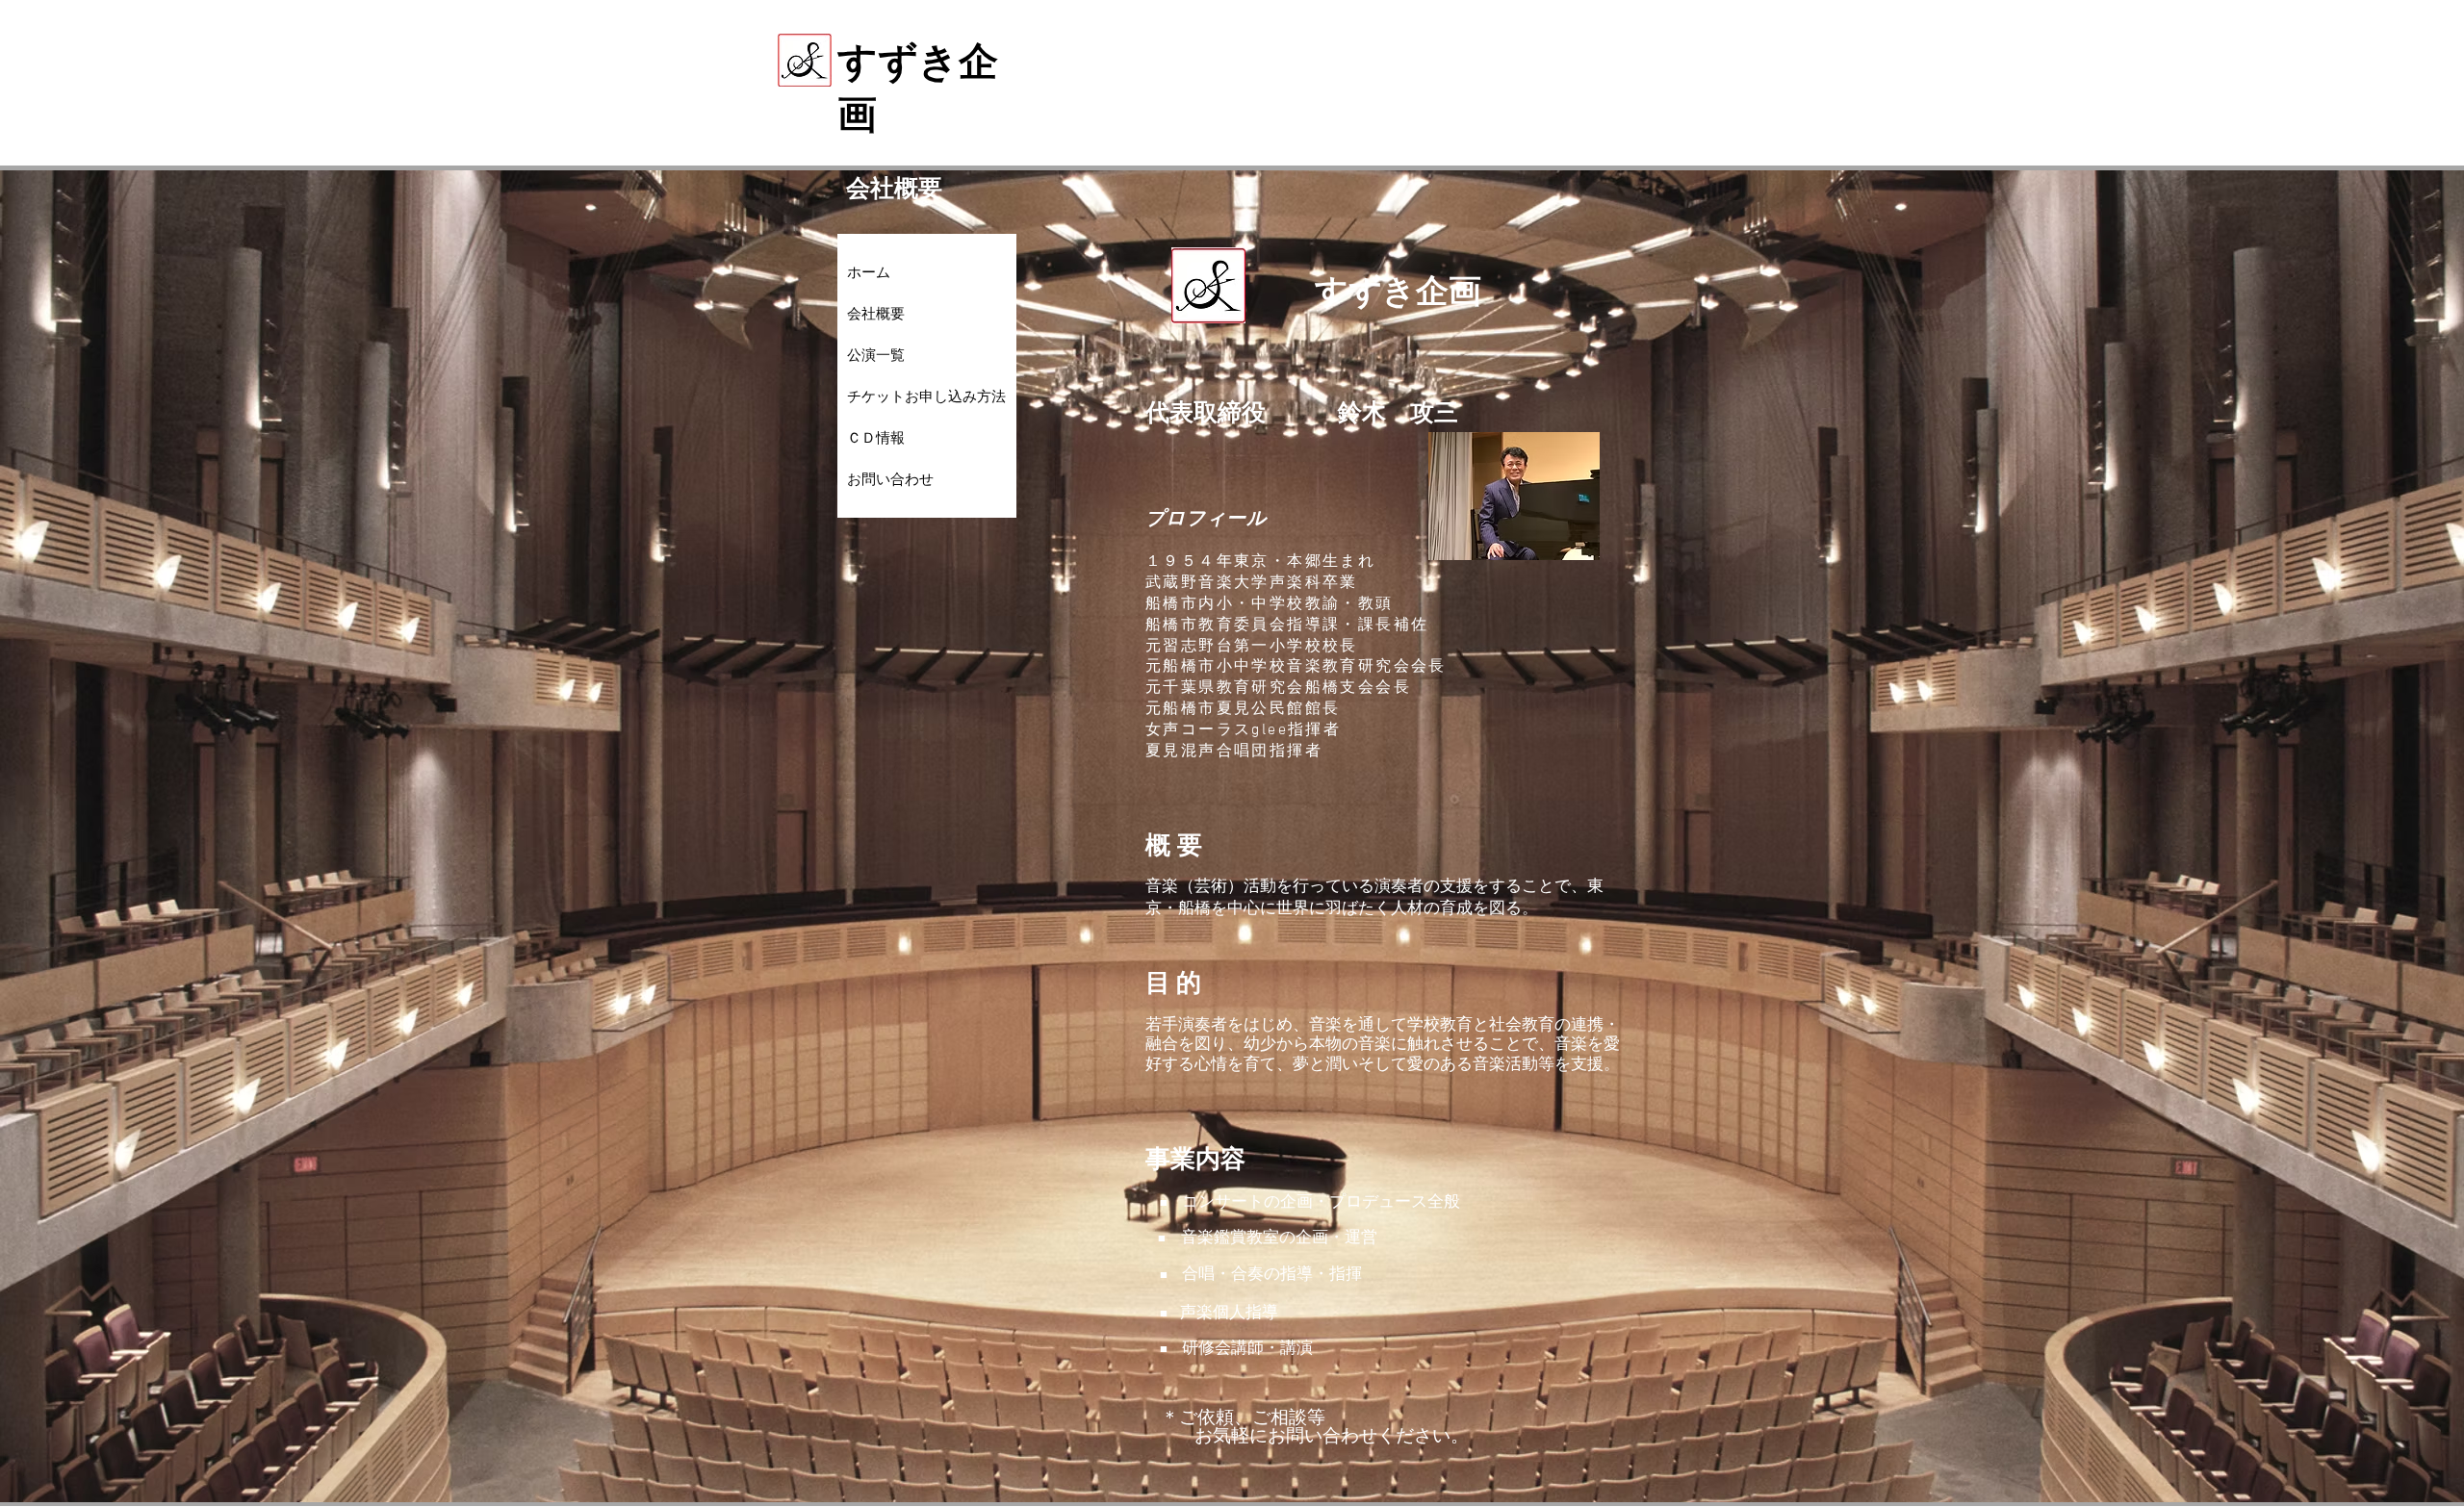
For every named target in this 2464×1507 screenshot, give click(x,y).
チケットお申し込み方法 (926, 396)
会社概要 (876, 314)
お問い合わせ (890, 479)
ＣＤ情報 (876, 438)
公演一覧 (876, 355)
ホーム (869, 272)
